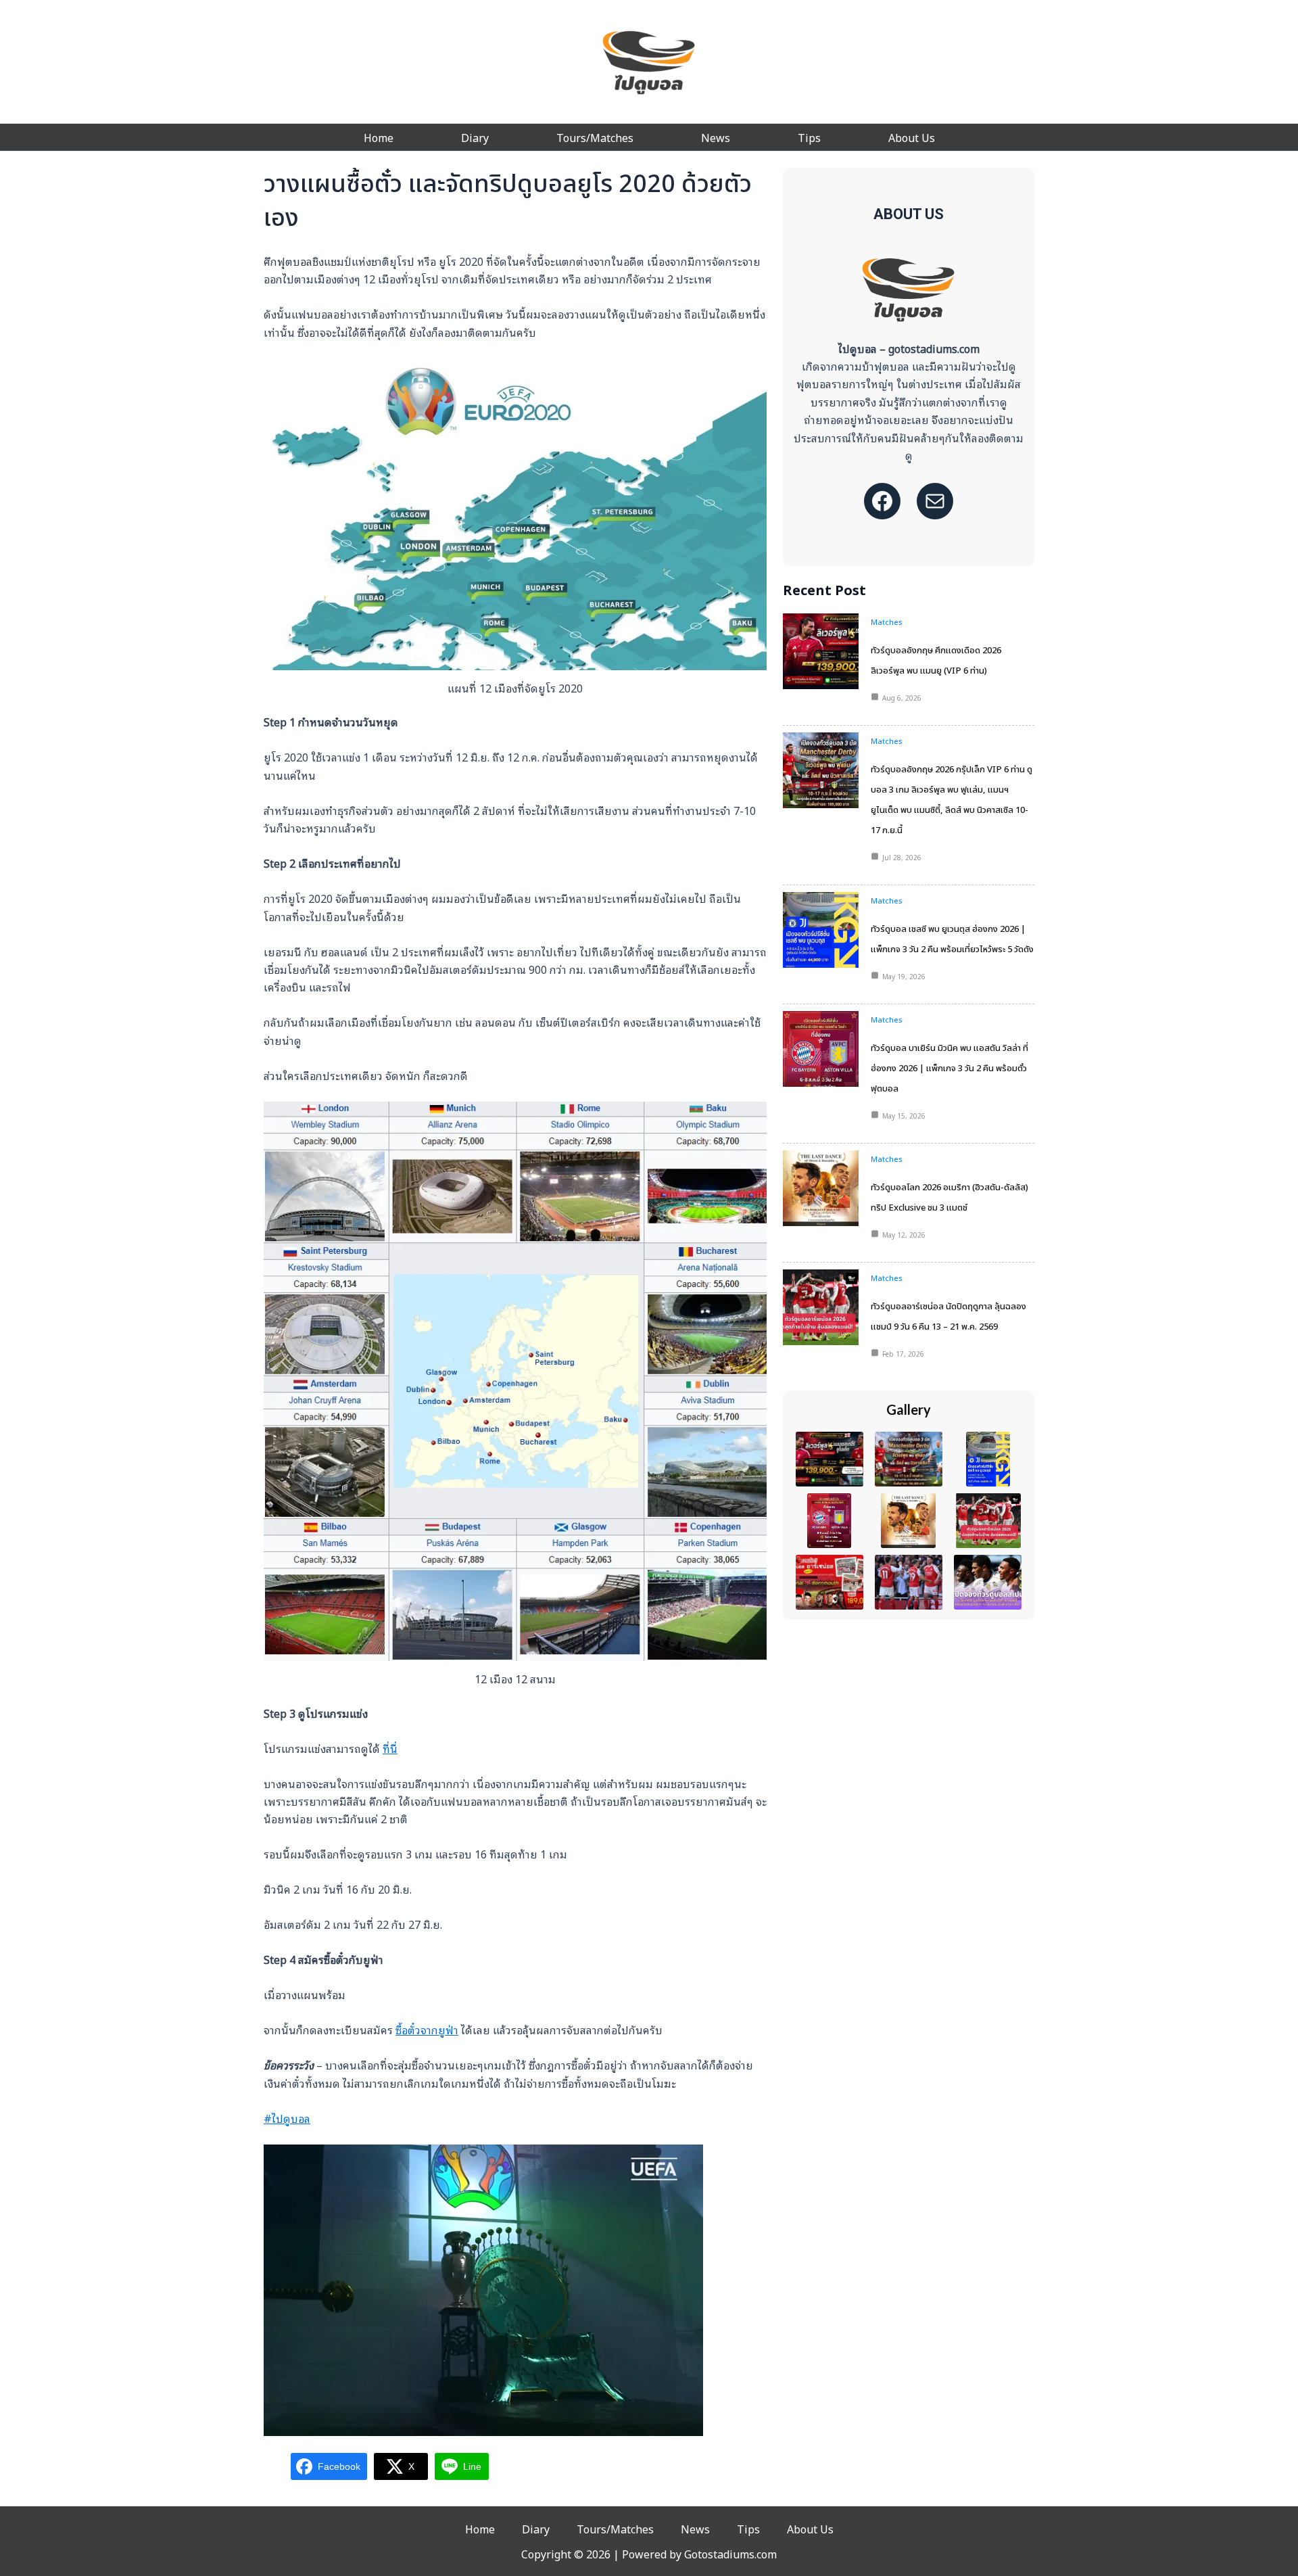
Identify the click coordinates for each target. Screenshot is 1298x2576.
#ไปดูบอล (287, 2118)
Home (379, 137)
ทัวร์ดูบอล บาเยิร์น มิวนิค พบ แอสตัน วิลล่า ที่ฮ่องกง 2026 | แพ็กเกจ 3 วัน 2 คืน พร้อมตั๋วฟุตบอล (950, 1069)
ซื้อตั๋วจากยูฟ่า (427, 2030)
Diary (475, 137)
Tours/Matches (595, 137)
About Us (912, 137)
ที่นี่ (390, 1748)
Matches (887, 622)
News (716, 137)
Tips (809, 137)
